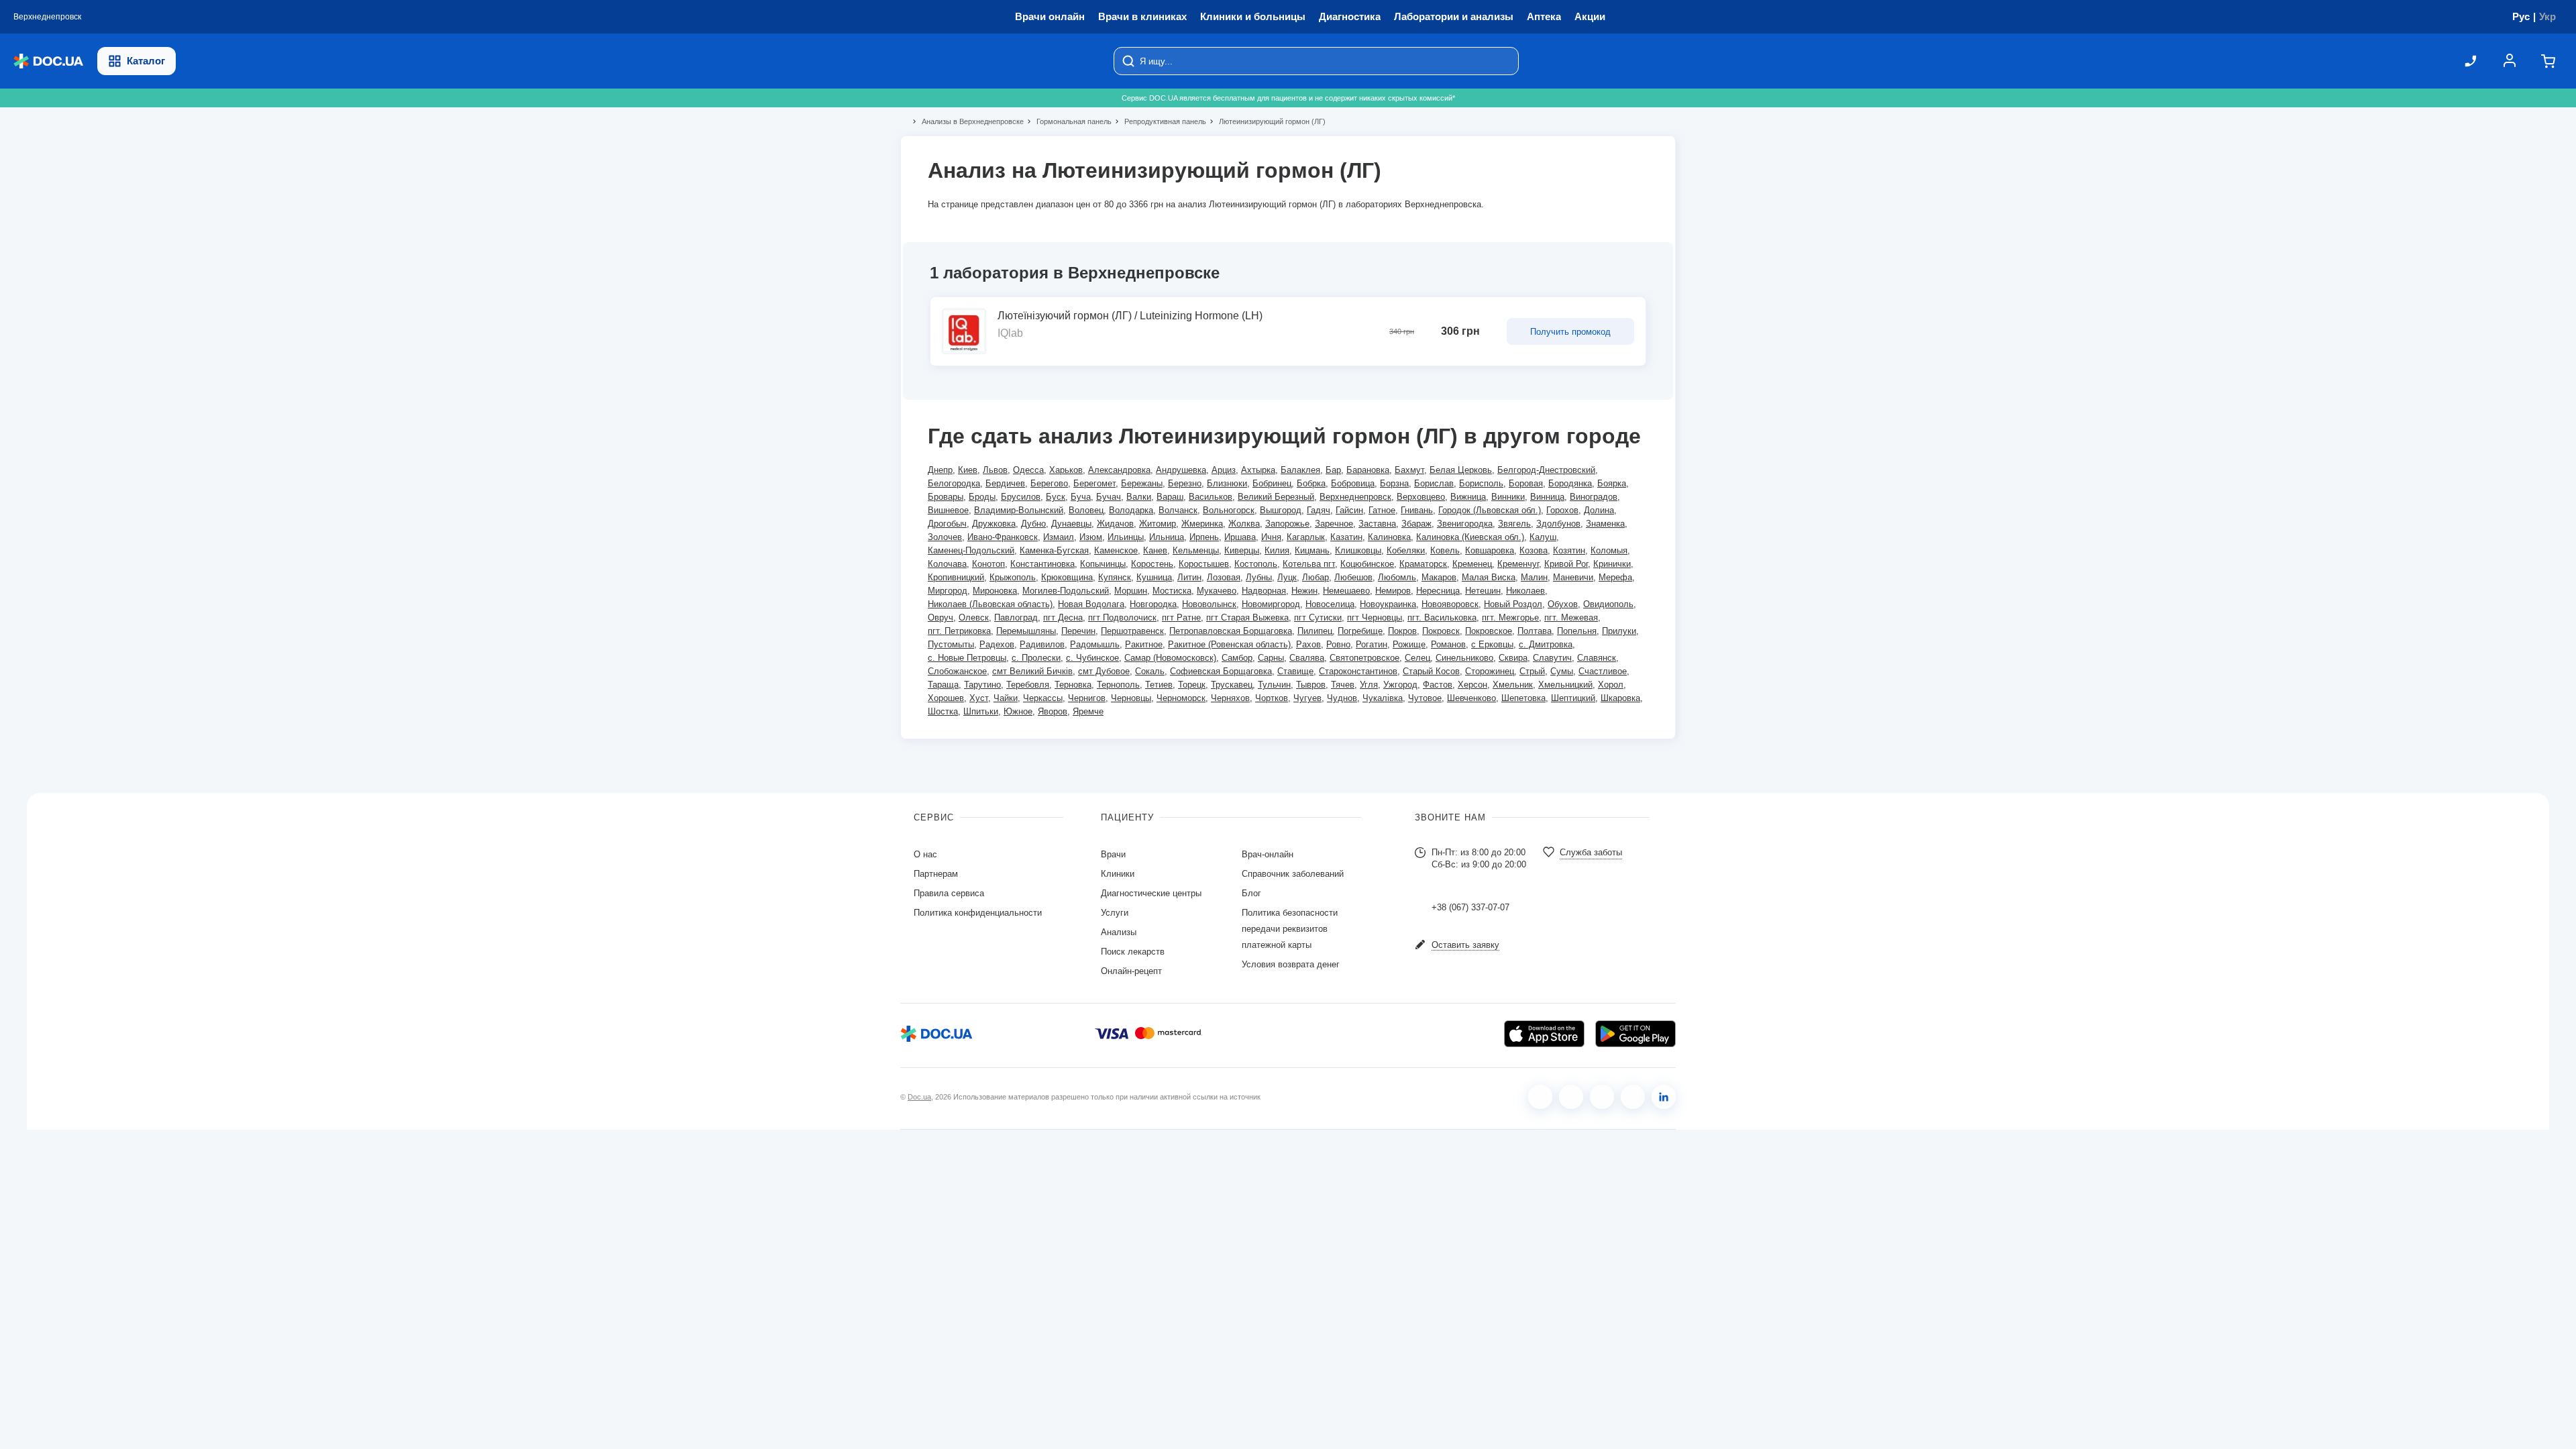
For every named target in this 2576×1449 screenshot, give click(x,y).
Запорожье (1287, 524)
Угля (1369, 685)
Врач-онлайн (1268, 854)
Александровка (1119, 470)
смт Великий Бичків (1032, 671)
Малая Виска (1489, 577)
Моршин (1131, 591)
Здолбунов (1558, 524)
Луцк (1287, 577)
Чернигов (1087, 698)
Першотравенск (1132, 631)
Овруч (941, 618)
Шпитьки (981, 711)
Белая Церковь (1461, 470)
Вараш (1170, 497)
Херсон (1472, 685)
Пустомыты (951, 644)
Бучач (1109, 497)
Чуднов (1342, 698)
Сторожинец (1490, 671)
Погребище (1360, 631)
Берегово (1049, 483)
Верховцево (1421, 497)
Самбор (1237, 658)
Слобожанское (957, 671)
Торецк (1192, 685)
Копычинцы (1103, 564)
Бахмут (1409, 470)
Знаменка (1605, 524)
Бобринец (1272, 483)
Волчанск (1178, 510)
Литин (1189, 577)
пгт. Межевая (1571, 618)
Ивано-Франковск (1003, 537)
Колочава (947, 564)
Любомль (1397, 577)
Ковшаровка (1490, 550)
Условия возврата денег (1291, 964)
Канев (1155, 550)
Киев (968, 470)
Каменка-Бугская (1054, 550)
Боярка (1612, 483)
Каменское (1116, 550)
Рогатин (1372, 644)
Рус (2521, 16)
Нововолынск (1209, 604)
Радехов (997, 644)
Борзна (1394, 483)
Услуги (1115, 913)
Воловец (1086, 510)
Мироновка (995, 591)
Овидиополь (1608, 604)
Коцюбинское (1367, 564)
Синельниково (1464, 658)
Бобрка (1311, 483)
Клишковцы (1358, 550)
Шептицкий (1573, 698)
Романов (1448, 644)
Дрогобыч (947, 524)
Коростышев (1204, 564)
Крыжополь (1013, 577)
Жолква (1244, 524)
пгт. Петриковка (959, 631)
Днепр (940, 470)
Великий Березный (1276, 497)
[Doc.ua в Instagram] (1571, 1097)
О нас (925, 854)
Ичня (1271, 537)
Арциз (1224, 470)
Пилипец (1315, 631)
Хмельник (1513, 685)
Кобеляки (1406, 550)
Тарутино (982, 685)
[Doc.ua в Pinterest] (1664, 1097)
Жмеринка (1202, 524)
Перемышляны (1026, 631)
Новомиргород (1271, 604)
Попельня (1577, 631)
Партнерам (936, 874)
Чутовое (1425, 698)
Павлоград (1016, 618)
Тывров (1311, 685)
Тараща (943, 685)
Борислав (1434, 483)
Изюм (1091, 537)
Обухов (1563, 604)
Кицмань (1312, 550)
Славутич (1552, 658)
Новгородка (1153, 604)
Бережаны (1142, 483)
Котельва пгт (1309, 564)
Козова (1534, 550)
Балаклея (1300, 470)
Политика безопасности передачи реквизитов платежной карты (1290, 929)
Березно (1185, 483)
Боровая (1526, 483)
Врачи (1113, 854)
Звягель (1514, 524)
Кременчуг (1518, 564)
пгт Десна (1063, 618)
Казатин (1346, 537)
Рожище (1409, 644)
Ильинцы (1126, 537)
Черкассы (1043, 698)
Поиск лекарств (1133, 952)
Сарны (1271, 658)
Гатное (1382, 510)
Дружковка (994, 524)
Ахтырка (1258, 470)
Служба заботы (1591, 852)
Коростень (1152, 564)
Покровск (1441, 631)
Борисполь (1481, 483)
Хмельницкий (1565, 685)
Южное (1018, 711)
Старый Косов (1431, 671)
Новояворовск (1450, 604)
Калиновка (1389, 537)
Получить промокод (1570, 332)
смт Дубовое (1104, 671)
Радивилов (1042, 644)
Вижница (1468, 497)
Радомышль (1095, 644)
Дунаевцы (1071, 524)
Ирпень (1204, 537)
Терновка (1073, 685)
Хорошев (946, 698)
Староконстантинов (1358, 671)
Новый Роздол (1513, 604)
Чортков (1272, 698)
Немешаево (1346, 591)
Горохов (1562, 510)
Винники (1508, 497)
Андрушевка (1181, 470)
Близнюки (1227, 483)
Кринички (1612, 564)
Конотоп (988, 564)
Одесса (1028, 470)
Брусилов (1021, 497)
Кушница (1154, 577)
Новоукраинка (1388, 604)
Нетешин (1483, 591)
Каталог (146, 61)
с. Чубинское (1092, 658)
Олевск (974, 618)
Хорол (1611, 685)
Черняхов (1230, 698)
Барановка (1368, 470)
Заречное (1334, 524)
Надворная (1264, 591)
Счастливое (1603, 671)
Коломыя (1609, 550)
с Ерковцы (1492, 644)
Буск (1056, 497)
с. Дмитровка (1546, 644)
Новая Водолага (1091, 604)
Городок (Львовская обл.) (1490, 510)
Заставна (1377, 524)
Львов (995, 470)
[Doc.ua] (48, 61)
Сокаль (1150, 671)
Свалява (1307, 658)
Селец (1417, 658)
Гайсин (1349, 510)
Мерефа (1615, 577)
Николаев (1525, 591)
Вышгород (1281, 510)
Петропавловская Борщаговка (1231, 631)
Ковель (1445, 550)
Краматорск (1423, 564)
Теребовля (1028, 685)
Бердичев (1005, 483)
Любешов (1353, 577)
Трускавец (1232, 685)
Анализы (1119, 932)
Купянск (1115, 577)
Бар (1333, 470)
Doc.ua (919, 1097)
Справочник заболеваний (1293, 874)
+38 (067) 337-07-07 (1470, 907)
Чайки (1006, 698)
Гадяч (1319, 510)
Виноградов (1594, 497)
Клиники (1118, 874)
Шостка (943, 711)
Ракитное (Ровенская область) (1229, 644)
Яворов (1053, 711)
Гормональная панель (1068, 121)
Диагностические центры (1151, 893)
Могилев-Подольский (1066, 591)
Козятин (1569, 550)
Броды (982, 497)
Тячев (1343, 685)
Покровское (1489, 631)
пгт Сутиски (1318, 618)
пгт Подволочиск (1122, 618)
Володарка (1131, 510)
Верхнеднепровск (1355, 497)
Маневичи (1573, 577)
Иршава (1240, 537)
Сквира (1513, 658)
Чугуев (1307, 698)
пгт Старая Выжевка (1247, 618)
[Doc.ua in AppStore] (1544, 1034)
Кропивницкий (956, 577)
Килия (1277, 550)
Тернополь (1118, 685)
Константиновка (1042, 564)
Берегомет (1094, 483)
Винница (1547, 497)
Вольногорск (1229, 510)
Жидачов (1115, 524)
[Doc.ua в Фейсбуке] (1540, 1097)
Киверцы (1242, 550)
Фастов (1438, 685)
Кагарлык (1306, 537)
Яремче (1088, 711)
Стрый (1532, 671)
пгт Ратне (1181, 618)
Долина (1599, 510)
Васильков (1211, 497)
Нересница (1438, 591)
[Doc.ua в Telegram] (1602, 1097)
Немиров (1393, 591)
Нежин (1304, 591)
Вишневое (948, 510)
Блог (1251, 893)
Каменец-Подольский (971, 550)
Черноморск (1181, 698)
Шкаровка (1620, 698)
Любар (1316, 577)
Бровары (946, 497)
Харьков (1066, 470)
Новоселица (1330, 604)
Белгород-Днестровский (1546, 470)
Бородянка (1570, 483)
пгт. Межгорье (1510, 618)
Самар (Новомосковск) (1170, 658)
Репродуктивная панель (1160, 121)
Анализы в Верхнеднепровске (967, 121)
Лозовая (1224, 577)
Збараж (1416, 524)
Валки (1139, 497)
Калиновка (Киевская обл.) (1470, 537)
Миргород (948, 591)
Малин (1534, 577)
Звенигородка (1465, 524)
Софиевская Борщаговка (1221, 671)
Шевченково (1471, 698)
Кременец (1472, 564)
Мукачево (1217, 591)
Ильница (1167, 537)
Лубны (1259, 577)
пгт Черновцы (1375, 618)
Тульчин (1274, 685)
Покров (1402, 631)
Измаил (1059, 537)
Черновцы (1131, 698)
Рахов (1308, 644)
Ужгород (1400, 685)
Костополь (1256, 564)
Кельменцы (1196, 550)
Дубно (1033, 524)
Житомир (1158, 524)
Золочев (945, 537)
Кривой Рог (1566, 564)
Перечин (1078, 631)
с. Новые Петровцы (967, 658)
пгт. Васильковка (1442, 618)
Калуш (1543, 537)
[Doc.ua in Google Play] (1635, 1034)
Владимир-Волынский (1019, 510)
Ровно (1338, 644)
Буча (1081, 497)
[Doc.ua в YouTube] (1633, 1097)
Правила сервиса (949, 893)
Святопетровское (1364, 658)
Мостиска (1172, 591)
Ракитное (1144, 644)
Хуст (979, 698)
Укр (2547, 16)
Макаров (1439, 577)
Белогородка (954, 483)
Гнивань (1417, 510)
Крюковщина (1067, 577)
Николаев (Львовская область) (990, 604)
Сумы (1562, 671)
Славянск (1597, 658)
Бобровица (1353, 483)
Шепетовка (1523, 698)
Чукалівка (1383, 698)
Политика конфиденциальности (978, 913)
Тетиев (1159, 685)
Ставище (1295, 671)
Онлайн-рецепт (1131, 971)
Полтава (1535, 631)
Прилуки (1619, 631)
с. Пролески (1036, 658)
